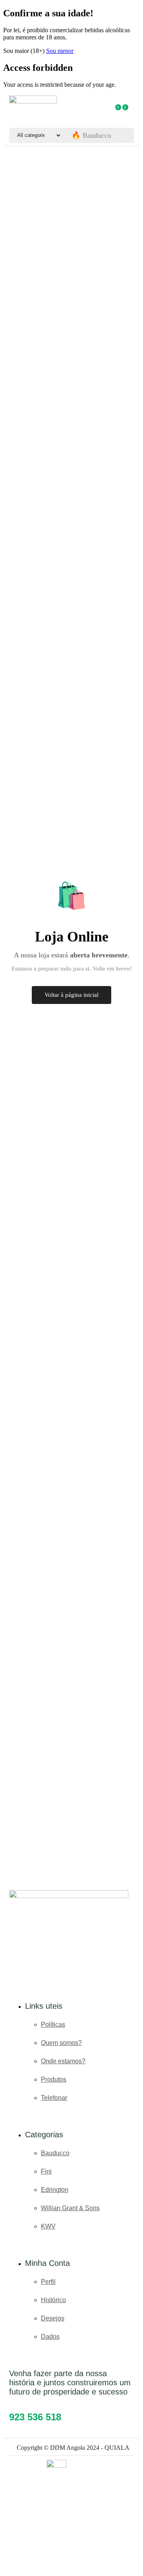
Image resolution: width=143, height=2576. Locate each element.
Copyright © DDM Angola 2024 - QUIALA (73, 2448)
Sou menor (60, 51)
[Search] (126, 135)
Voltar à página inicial (71, 995)
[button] (119, 110)
